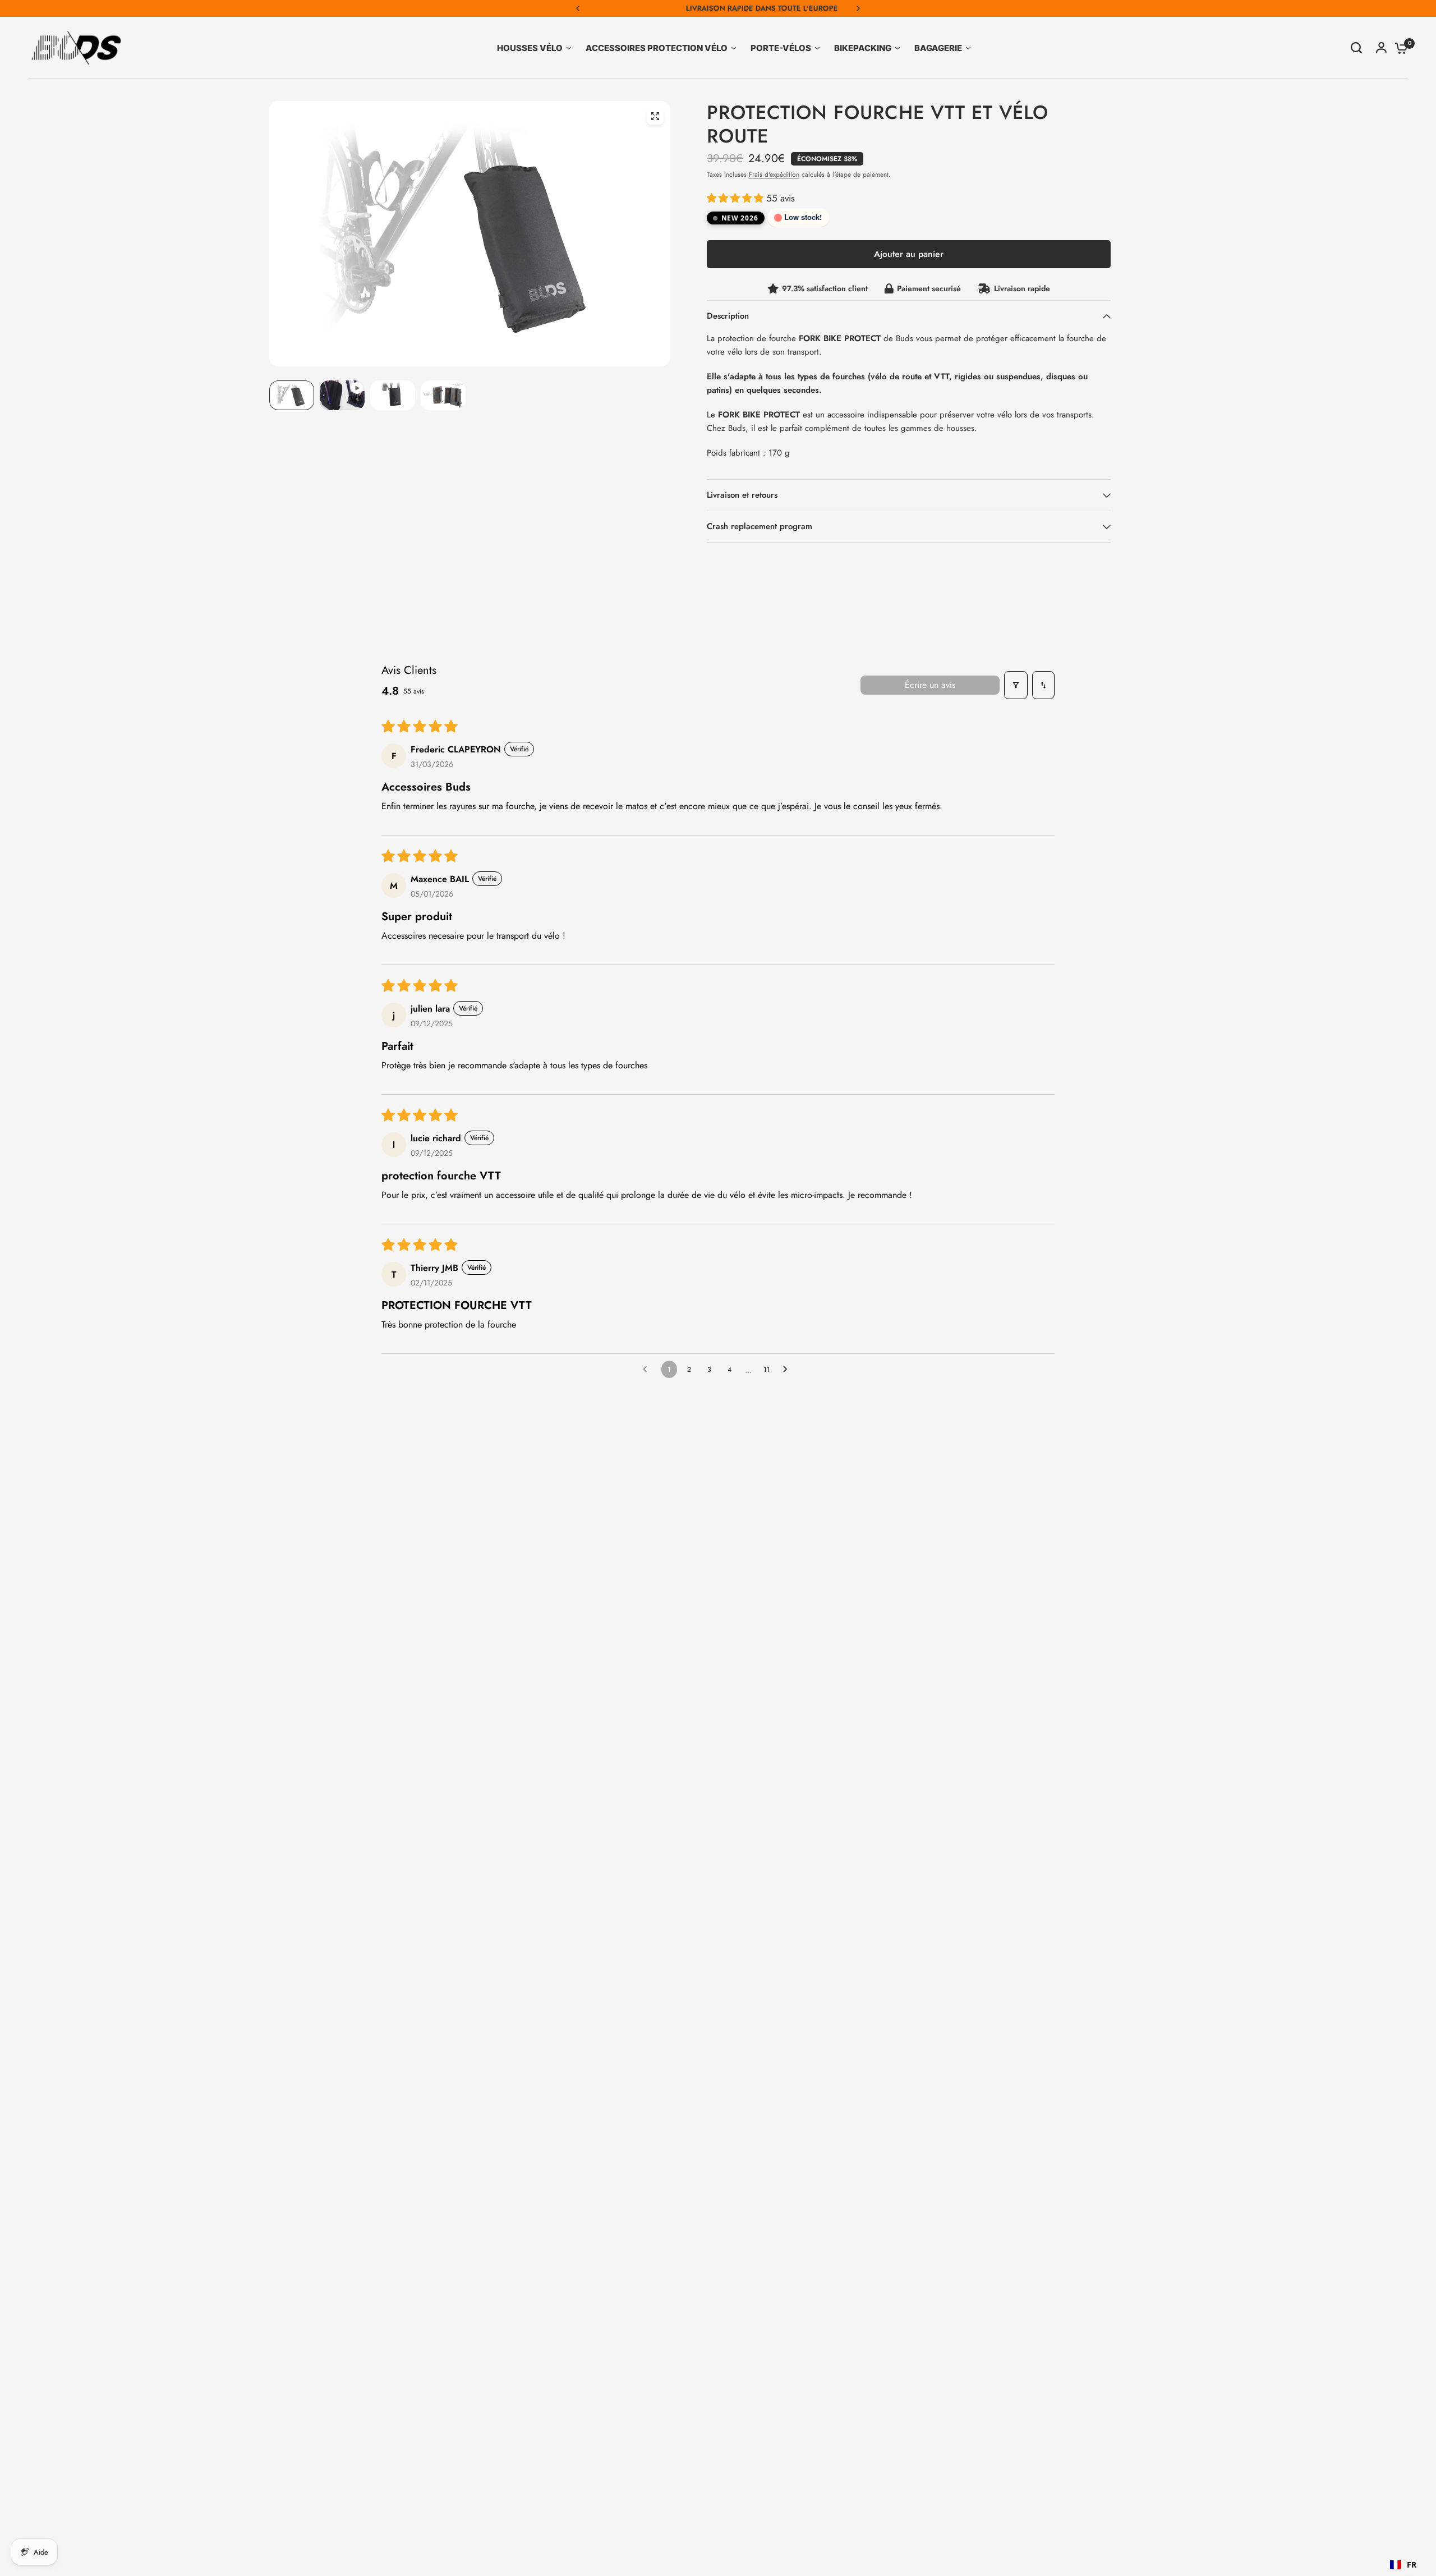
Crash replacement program (760, 526)
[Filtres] (1016, 685)
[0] (1398, 48)
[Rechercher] (1356, 48)
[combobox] (1403, 2565)
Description (728, 316)
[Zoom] (655, 116)
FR (1412, 2564)
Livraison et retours (742, 495)
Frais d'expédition (774, 175)
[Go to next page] (788, 1370)
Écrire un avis (930, 685)
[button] (737, 198)
